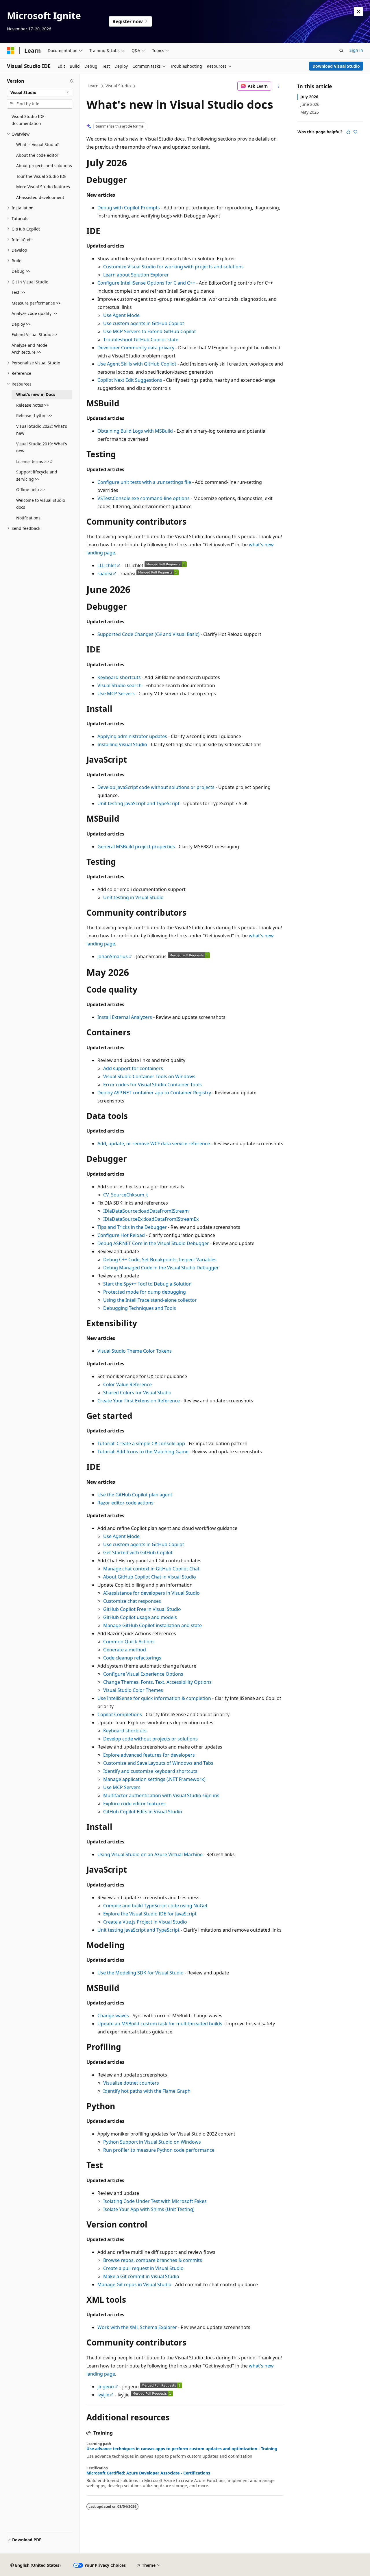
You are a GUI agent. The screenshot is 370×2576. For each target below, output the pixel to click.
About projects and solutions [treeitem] (44, 166)
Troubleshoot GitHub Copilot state (141, 340)
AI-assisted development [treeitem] (40, 197)
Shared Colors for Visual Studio (137, 1393)
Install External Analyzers (125, 1017)
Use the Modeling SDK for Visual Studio (140, 1973)
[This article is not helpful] (355, 132)
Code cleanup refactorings (132, 1658)
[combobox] (40, 93)
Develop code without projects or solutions (150, 1739)
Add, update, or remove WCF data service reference (154, 1144)
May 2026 (310, 112)
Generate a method (125, 1650)
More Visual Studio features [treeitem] (43, 187)
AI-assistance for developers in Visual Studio (151, 1593)
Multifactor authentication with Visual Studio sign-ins (161, 1795)
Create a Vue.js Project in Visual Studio (145, 1922)
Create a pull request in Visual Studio (143, 2268)
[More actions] (279, 86)
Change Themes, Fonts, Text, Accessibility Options (157, 1682)
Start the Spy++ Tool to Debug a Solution (147, 1284)
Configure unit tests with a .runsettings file (144, 482)
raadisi (105, 574)
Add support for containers (133, 1068)
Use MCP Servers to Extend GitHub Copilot (150, 331)
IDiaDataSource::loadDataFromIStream (146, 1211)
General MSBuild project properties (136, 847)
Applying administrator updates (132, 736)
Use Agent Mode (121, 315)
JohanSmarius (113, 956)
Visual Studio (118, 86)
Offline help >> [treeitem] (30, 489)
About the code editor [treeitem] (37, 155)
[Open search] (341, 51)
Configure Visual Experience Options (143, 1674)
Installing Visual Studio (122, 744)
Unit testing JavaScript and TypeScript (138, 803)
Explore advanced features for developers (149, 1755)
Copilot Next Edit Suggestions (130, 380)
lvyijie (103, 2395)
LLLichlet (107, 565)
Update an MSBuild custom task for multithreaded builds (160, 2024)
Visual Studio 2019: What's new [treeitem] (42, 447)
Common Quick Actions (129, 1642)
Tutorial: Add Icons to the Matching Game (143, 1452)
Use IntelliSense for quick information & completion (154, 1698)
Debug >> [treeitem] (21, 271)
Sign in (356, 50)
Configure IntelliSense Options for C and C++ (146, 283)
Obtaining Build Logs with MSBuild (135, 431)
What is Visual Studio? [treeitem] (37, 144)
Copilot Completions (120, 1714)
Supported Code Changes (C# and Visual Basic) (148, 634)
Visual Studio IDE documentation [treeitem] (28, 120)
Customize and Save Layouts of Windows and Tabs (158, 1763)
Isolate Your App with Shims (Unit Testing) (149, 2209)
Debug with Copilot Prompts (129, 208)
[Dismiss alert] (358, 12)
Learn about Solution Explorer (136, 275)
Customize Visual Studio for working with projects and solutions (173, 267)
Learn (93, 86)
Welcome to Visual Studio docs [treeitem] (41, 504)
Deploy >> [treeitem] (21, 324)
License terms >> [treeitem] (33, 461)
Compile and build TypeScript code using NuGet (155, 1906)
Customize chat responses (132, 1601)
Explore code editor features (134, 1804)
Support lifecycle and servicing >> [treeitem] (37, 475)
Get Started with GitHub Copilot (138, 1552)
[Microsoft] (11, 51)
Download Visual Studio (336, 66)
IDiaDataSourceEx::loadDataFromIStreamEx (151, 1219)
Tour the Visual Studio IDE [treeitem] (41, 176)
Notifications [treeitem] (28, 518)
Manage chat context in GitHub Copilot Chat (151, 1569)
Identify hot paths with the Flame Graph (147, 2091)
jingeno (106, 2387)
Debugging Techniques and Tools (140, 1308)
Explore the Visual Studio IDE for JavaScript (150, 1914)
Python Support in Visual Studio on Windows (152, 2142)
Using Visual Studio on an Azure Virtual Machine (150, 1854)
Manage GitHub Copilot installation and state (152, 1625)
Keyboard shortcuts (119, 677)
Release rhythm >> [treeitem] (34, 415)
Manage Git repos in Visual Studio (134, 2284)
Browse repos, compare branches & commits (153, 2260)
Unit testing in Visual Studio (133, 897)
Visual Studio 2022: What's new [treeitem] (42, 430)
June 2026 (310, 104)
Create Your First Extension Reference (139, 1401)
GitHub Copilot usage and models (140, 1617)
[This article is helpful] (348, 132)
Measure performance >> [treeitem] (36, 303)
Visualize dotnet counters (131, 2083)
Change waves (113, 2016)
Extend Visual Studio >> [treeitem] (34, 334)
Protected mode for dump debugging (145, 1292)
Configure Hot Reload (121, 1235)
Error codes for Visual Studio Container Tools (152, 1085)
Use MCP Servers (116, 694)
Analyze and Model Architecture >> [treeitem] (30, 349)
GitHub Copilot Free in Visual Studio (142, 1609)
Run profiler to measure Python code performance (159, 2150)
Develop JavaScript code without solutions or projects (156, 787)
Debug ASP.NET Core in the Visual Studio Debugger (153, 1243)
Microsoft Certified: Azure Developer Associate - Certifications (148, 2473)
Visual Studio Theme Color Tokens (135, 1351)
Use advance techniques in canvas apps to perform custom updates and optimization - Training (182, 2449)
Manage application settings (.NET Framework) (154, 1779)
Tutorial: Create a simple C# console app (141, 1443)
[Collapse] (72, 81)
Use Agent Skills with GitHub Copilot (137, 364)
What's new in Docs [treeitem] (36, 394)
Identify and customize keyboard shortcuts (150, 1771)
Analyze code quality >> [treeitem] (34, 313)
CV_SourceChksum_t (126, 1195)
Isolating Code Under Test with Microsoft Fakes (155, 2201)
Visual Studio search (120, 685)
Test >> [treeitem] (18, 292)
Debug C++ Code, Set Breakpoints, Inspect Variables (160, 1260)
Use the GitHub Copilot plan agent (135, 1495)
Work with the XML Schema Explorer (137, 2327)
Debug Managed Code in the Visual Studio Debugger (161, 1268)
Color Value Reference (127, 1384)
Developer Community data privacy (136, 348)
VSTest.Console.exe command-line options (144, 498)
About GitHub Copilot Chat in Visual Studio (150, 1577)
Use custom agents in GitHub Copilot (144, 323)
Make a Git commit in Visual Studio (141, 2276)
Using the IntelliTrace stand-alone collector (150, 1300)
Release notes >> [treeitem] (33, 405)
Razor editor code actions (125, 1503)
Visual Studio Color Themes (133, 1690)
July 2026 (309, 97)
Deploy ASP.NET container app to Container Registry (154, 1093)
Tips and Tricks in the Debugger (132, 1227)
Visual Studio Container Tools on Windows (149, 1076)
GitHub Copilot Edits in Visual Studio (143, 1812)
